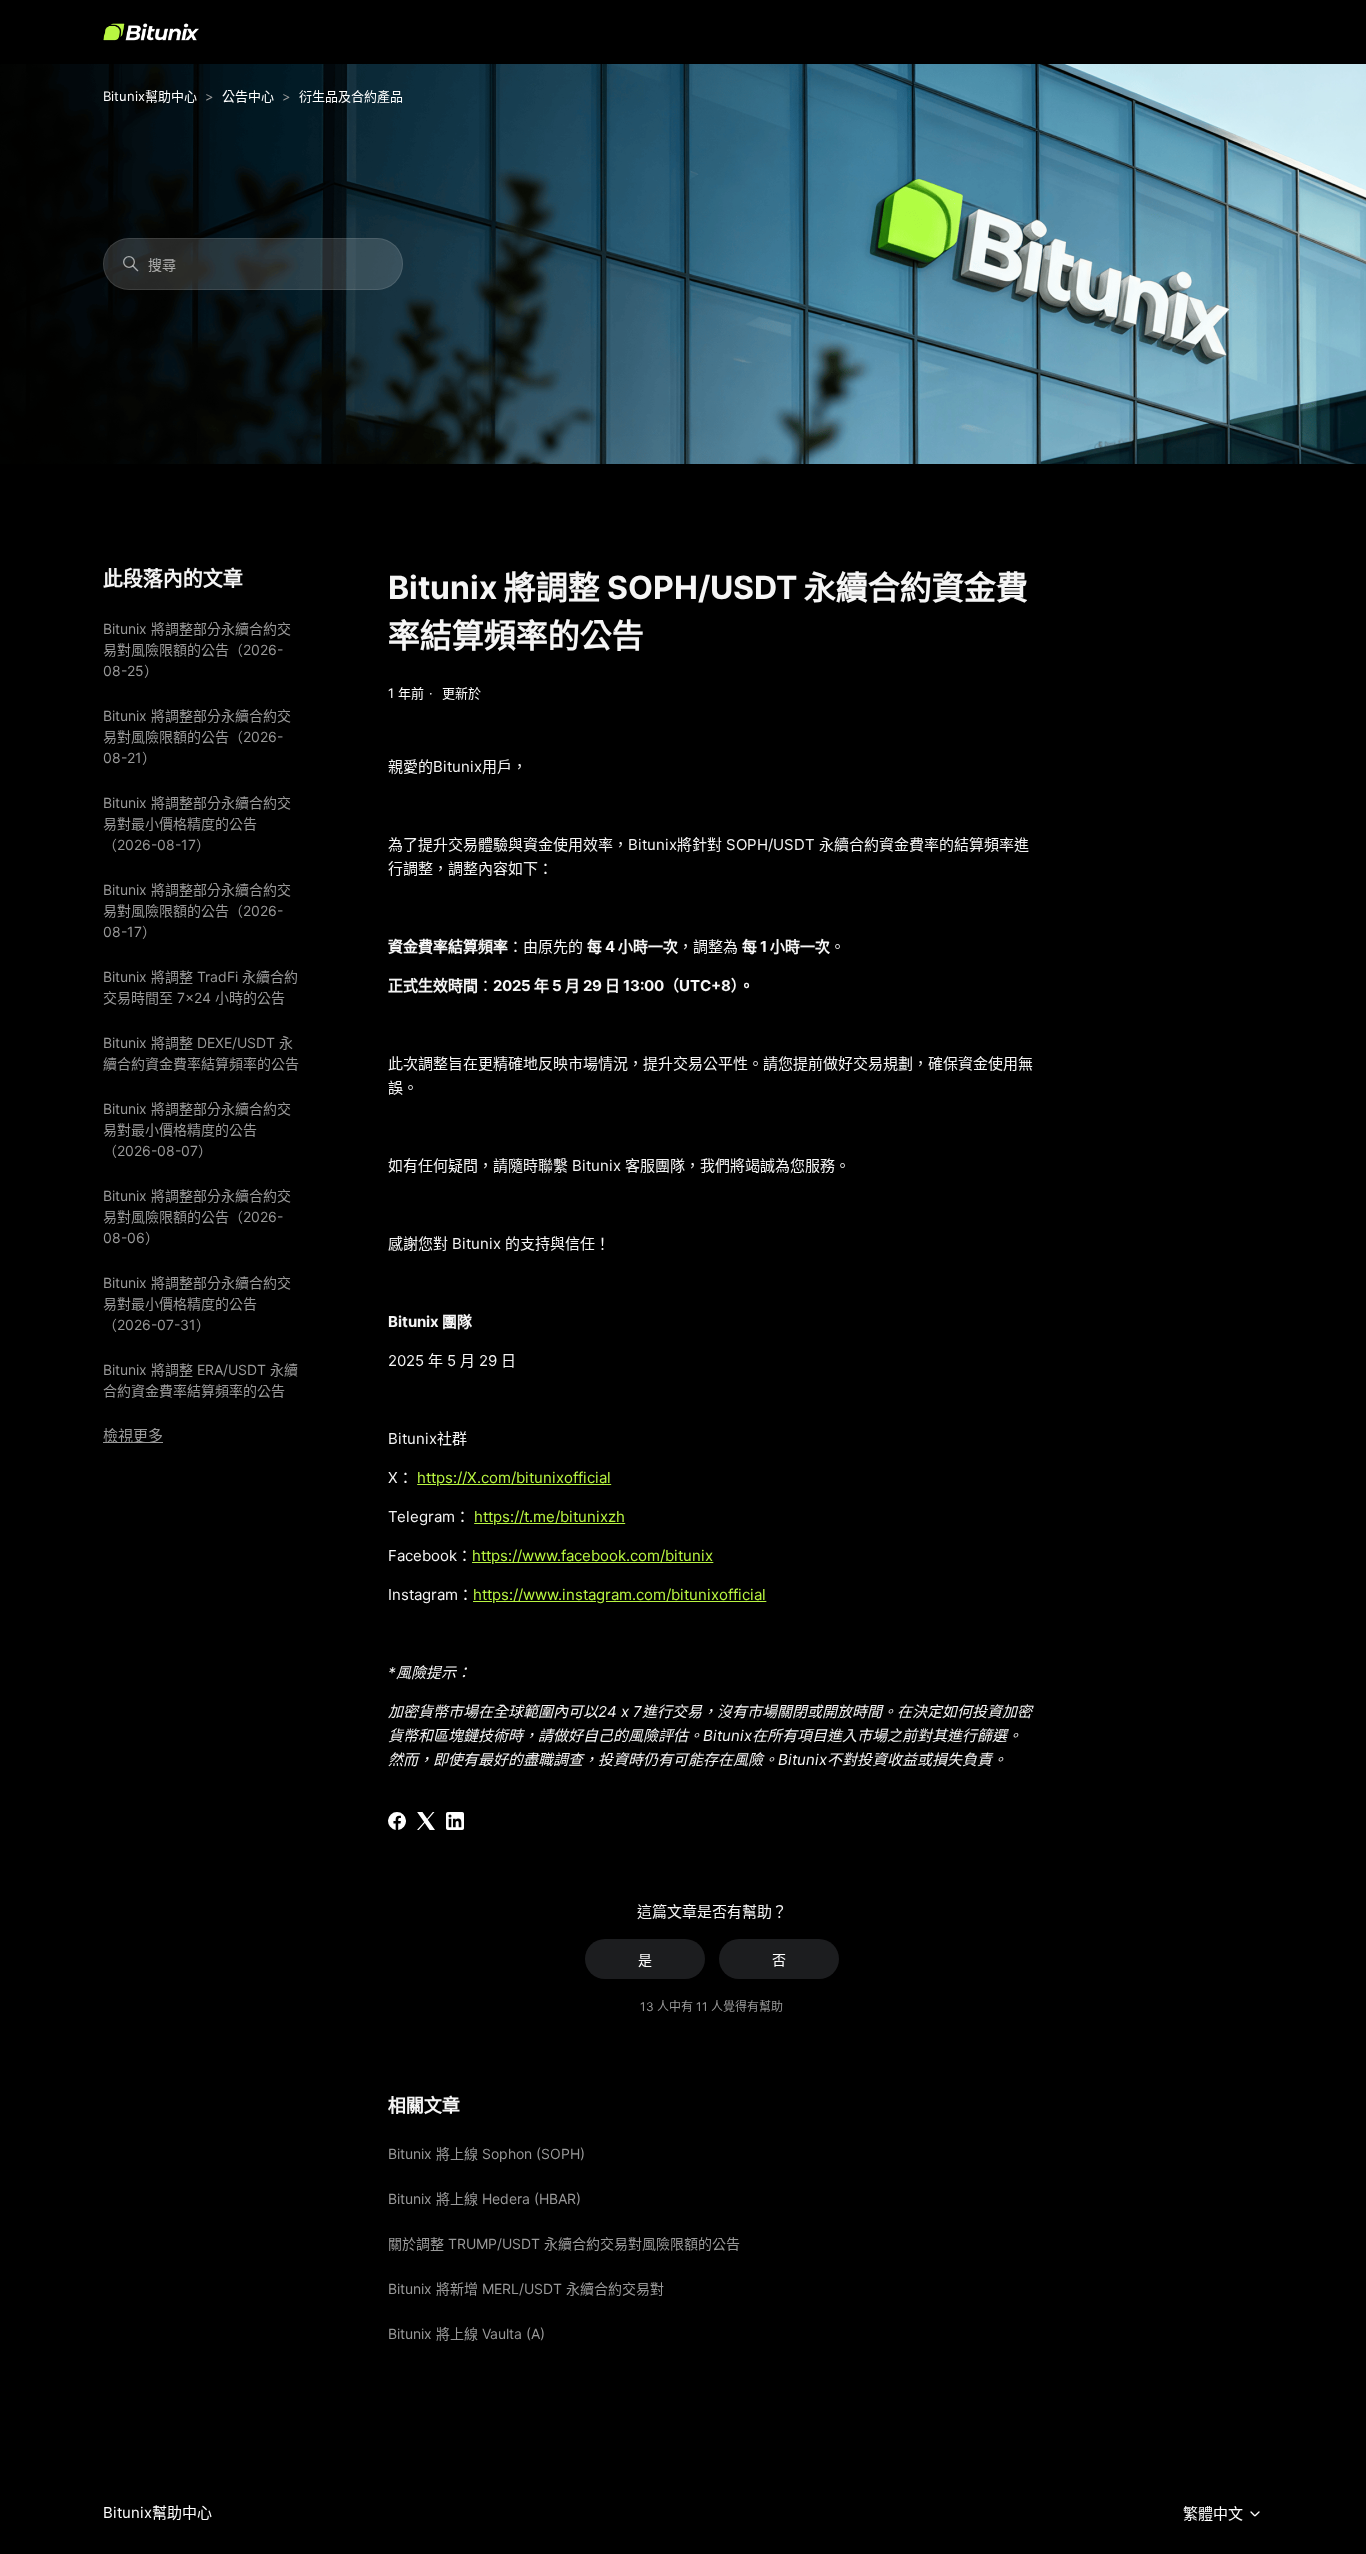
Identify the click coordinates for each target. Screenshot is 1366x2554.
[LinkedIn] (455, 1821)
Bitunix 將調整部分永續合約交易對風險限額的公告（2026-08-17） (197, 910)
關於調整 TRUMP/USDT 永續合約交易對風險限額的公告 (564, 2243)
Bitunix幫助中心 (150, 96)
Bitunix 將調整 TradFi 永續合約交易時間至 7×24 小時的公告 (200, 987)
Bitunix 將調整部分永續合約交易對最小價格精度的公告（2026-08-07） (197, 1129)
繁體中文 (1215, 2514)
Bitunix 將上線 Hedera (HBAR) (484, 2198)
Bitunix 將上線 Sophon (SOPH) (486, 2153)
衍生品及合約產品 (351, 96)
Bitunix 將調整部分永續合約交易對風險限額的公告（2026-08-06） (197, 1216)
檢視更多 (133, 1435)
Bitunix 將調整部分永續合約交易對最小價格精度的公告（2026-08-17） (197, 823)
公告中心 (248, 96)
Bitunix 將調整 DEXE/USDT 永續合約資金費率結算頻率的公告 (201, 1053)
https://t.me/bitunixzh (549, 1516)
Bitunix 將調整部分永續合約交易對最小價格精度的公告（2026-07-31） (197, 1303)
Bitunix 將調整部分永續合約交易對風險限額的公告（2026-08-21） (197, 736)
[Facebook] (397, 1821)
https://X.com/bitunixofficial (514, 1477)
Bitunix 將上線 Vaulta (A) (466, 2333)
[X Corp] (426, 1821)
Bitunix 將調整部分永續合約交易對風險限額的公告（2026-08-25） (197, 649)
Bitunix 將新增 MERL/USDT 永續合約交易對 (526, 2288)
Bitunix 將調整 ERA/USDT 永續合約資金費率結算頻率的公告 (200, 1380)
